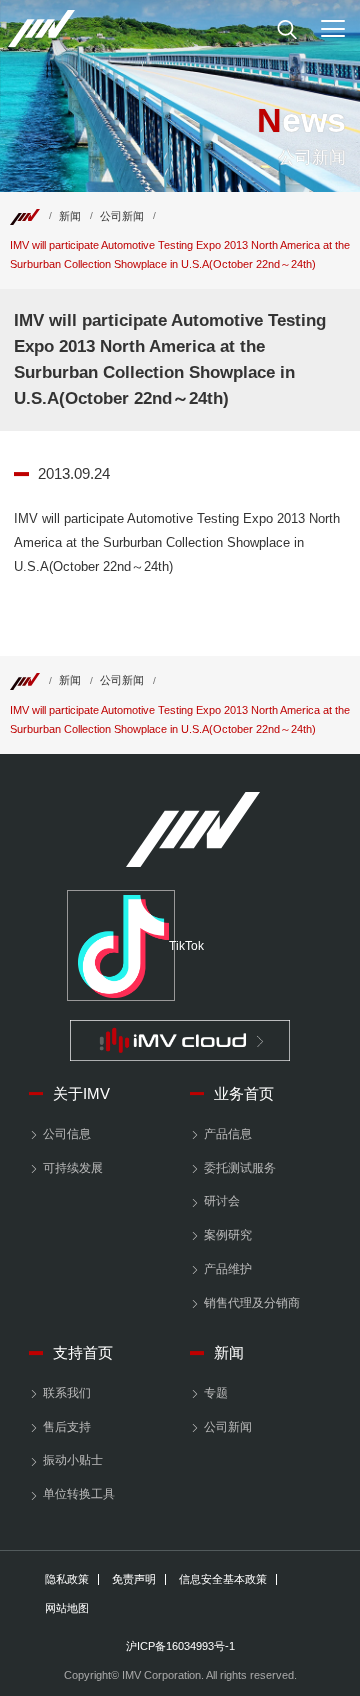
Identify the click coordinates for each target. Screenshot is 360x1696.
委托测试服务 (240, 1168)
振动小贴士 (73, 1460)
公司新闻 (122, 216)
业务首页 (244, 1093)
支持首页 (83, 1352)
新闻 (70, 216)
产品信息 (228, 1134)
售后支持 (67, 1427)
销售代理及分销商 (252, 1303)
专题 (216, 1393)
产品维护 (228, 1269)
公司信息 (67, 1134)
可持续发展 (73, 1168)
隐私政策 (67, 1579)
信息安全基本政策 (223, 1579)
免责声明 (134, 1579)
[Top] (25, 216)
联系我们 (67, 1393)
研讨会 (222, 1201)
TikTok (172, 946)
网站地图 (67, 1608)
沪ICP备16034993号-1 (180, 1646)
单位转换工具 (79, 1494)
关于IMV (81, 1093)
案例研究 (228, 1235)
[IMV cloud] (180, 1040)
